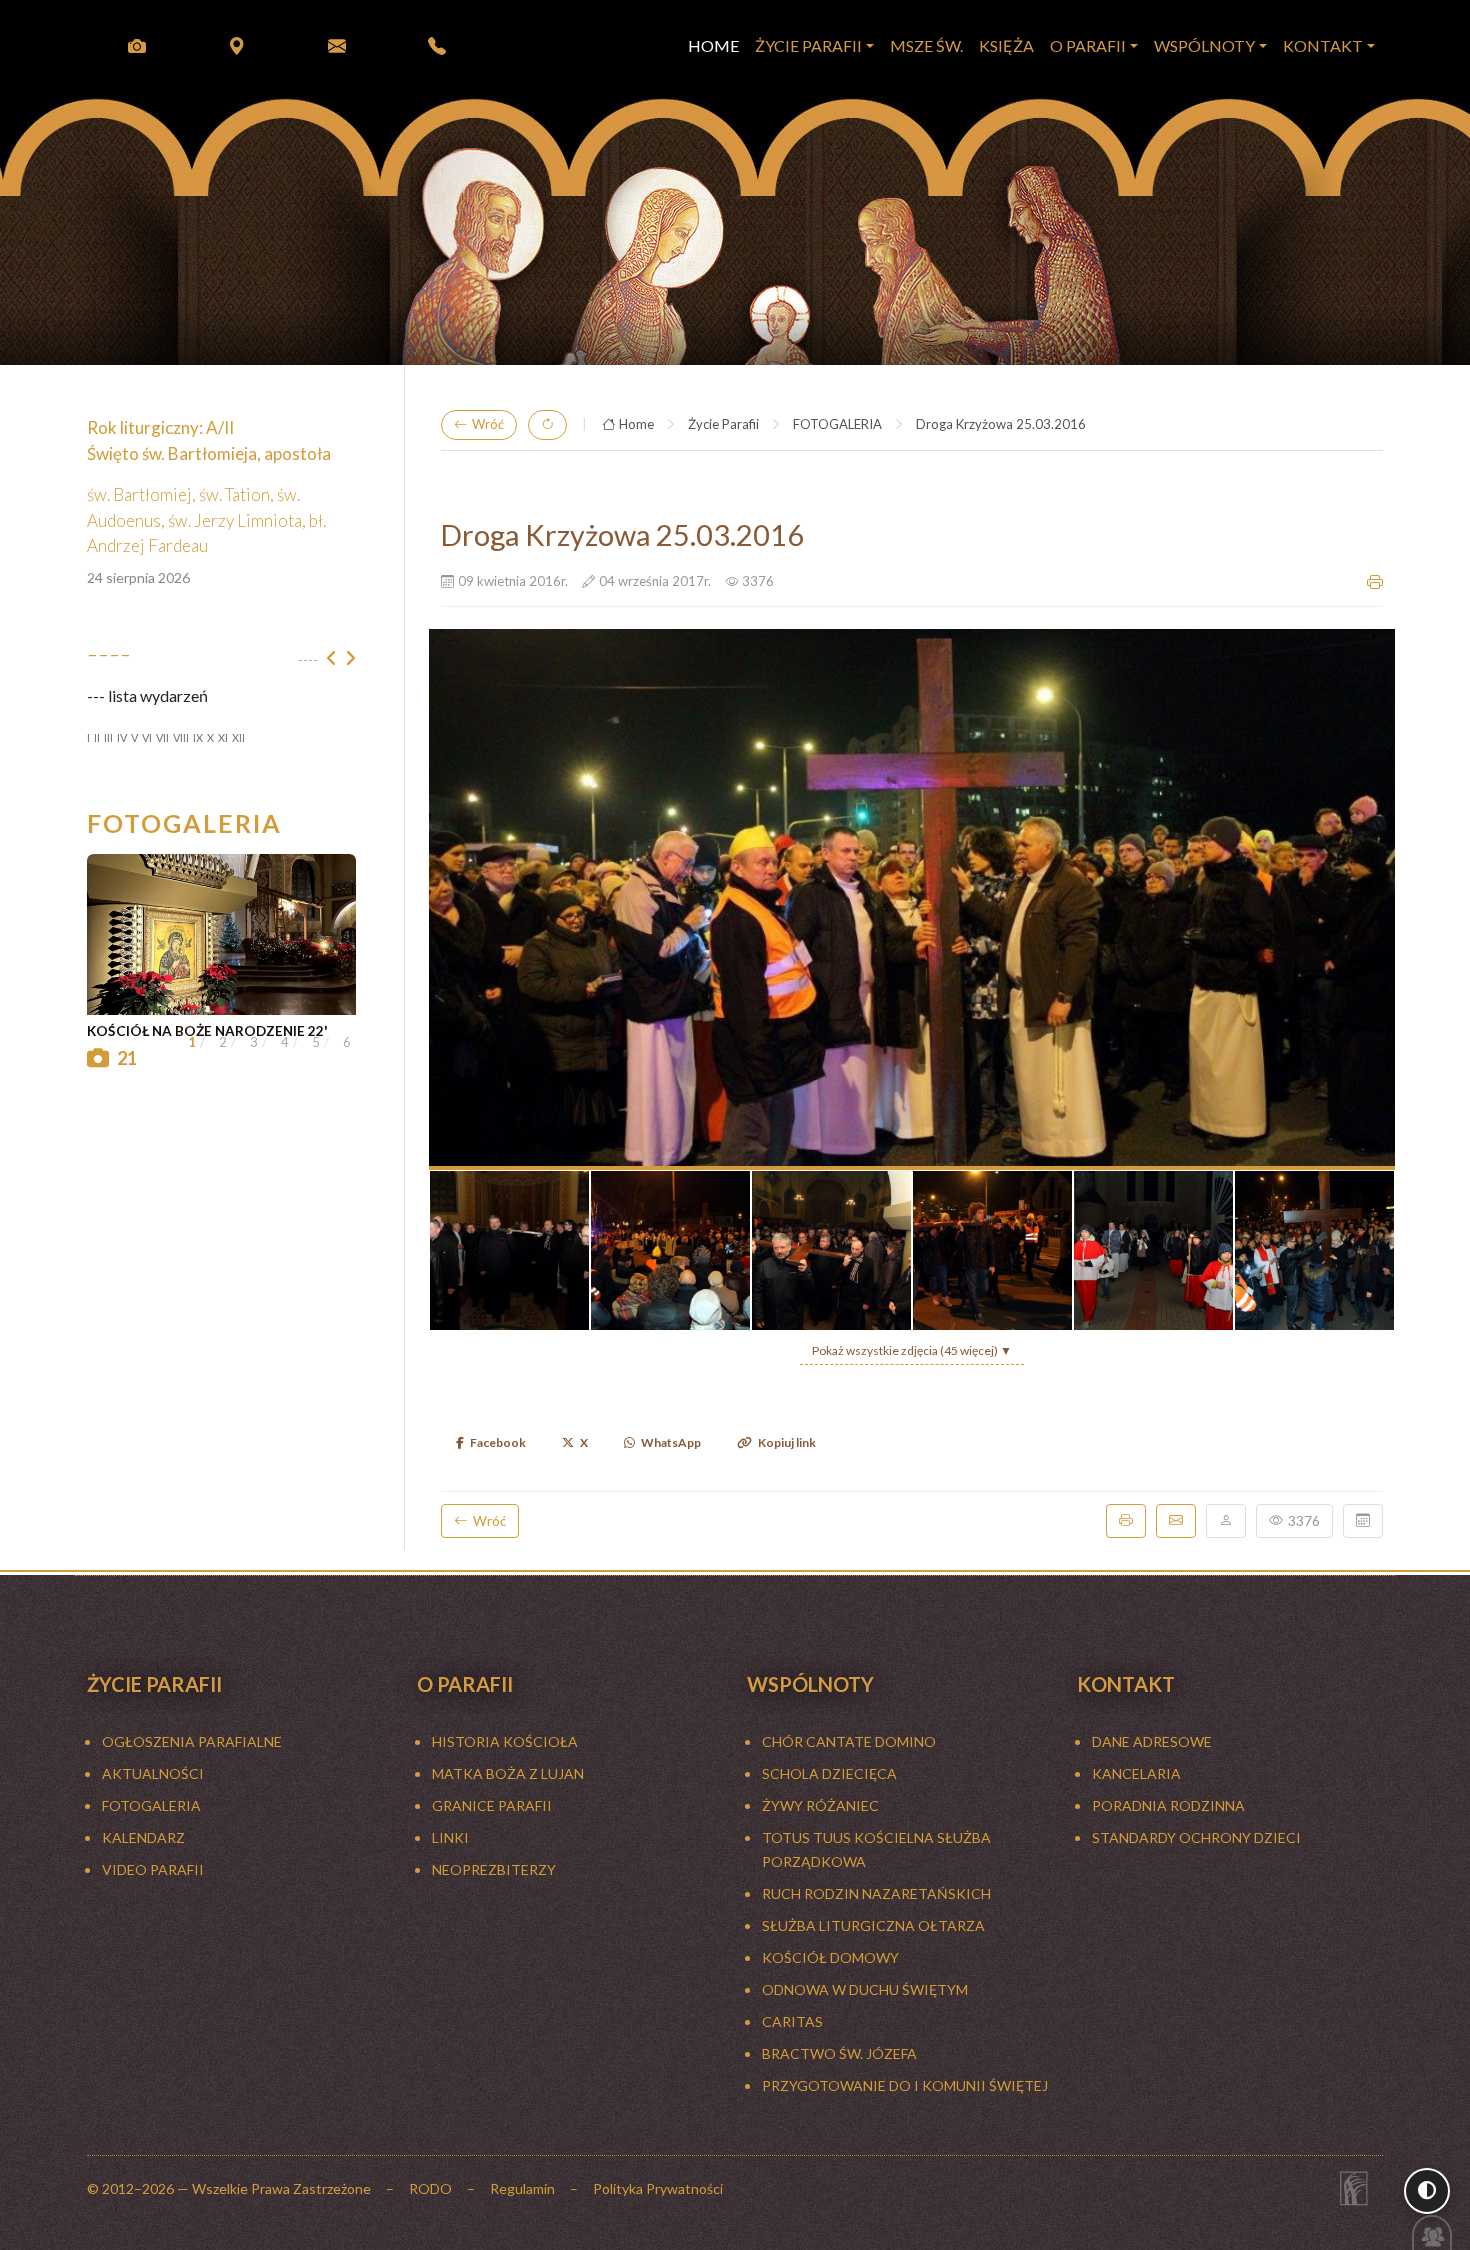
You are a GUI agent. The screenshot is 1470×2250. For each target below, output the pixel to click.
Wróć (488, 424)
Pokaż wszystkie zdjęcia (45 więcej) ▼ (912, 1350)
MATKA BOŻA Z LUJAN (508, 1773)
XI (223, 737)
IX (198, 737)
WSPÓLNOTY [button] (1204, 45)
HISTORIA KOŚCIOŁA (505, 1741)
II (97, 737)
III (108, 737)
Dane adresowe (1152, 1741)
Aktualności (153, 1773)
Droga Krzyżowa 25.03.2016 (1001, 424)
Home (636, 424)
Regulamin (522, 2188)
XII (238, 737)
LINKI (450, 1837)
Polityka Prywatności (658, 2188)
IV (122, 737)
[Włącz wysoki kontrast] (1427, 2191)
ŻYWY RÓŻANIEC (820, 1805)
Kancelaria (1136, 1773)
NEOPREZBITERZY (494, 1869)
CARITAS (792, 2021)
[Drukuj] (1126, 1521)
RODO (430, 2188)
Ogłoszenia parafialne (192, 1741)
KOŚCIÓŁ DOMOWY (830, 1957)
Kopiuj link (787, 1442)
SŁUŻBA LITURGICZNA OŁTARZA (873, 1925)
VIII (181, 737)
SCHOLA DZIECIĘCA (829, 1773)
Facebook (498, 1442)
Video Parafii (153, 1869)
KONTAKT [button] (1323, 45)
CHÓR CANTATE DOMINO (849, 1741)
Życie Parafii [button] (808, 45)
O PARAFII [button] (1088, 45)
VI (147, 737)
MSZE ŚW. (926, 45)
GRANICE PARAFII (492, 1805)
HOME (713, 45)
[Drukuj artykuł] (1375, 582)
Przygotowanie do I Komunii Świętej (905, 2085)
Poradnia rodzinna (1168, 1805)
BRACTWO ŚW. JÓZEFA (839, 2053)
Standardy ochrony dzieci (1196, 1837)
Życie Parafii (723, 424)
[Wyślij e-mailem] (1176, 1521)
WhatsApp (671, 1442)
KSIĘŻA (1006, 45)
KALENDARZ (143, 1837)
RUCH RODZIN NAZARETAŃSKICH (876, 1893)
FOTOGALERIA (837, 424)
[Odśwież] (547, 425)
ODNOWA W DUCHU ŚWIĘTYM (865, 1989)
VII (162, 737)
